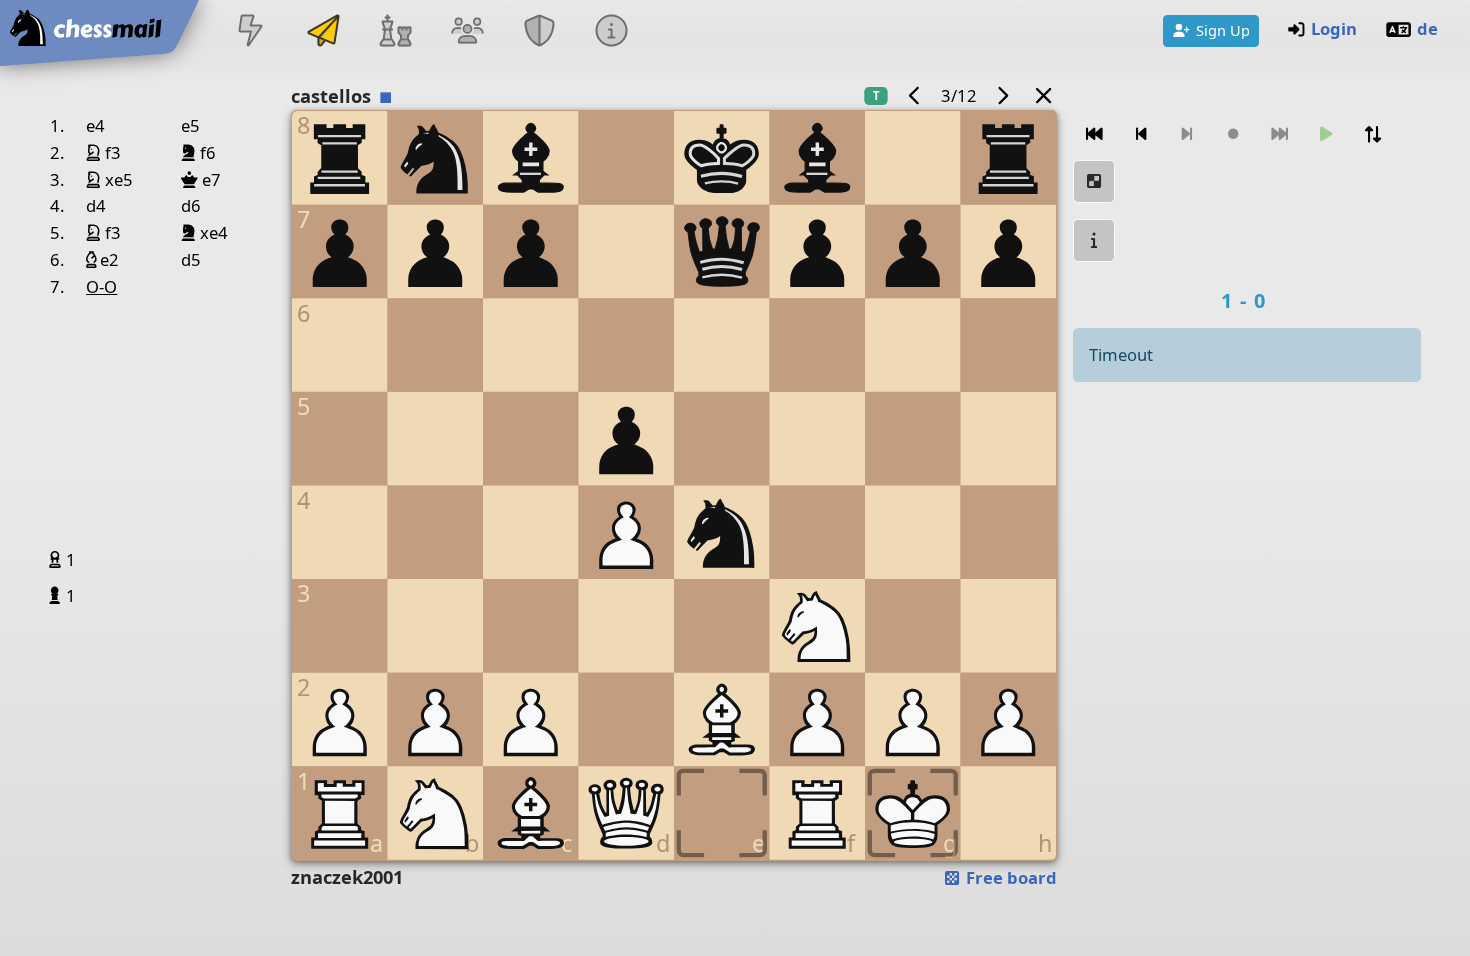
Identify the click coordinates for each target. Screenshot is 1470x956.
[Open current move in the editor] (1094, 181)
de (1427, 28)
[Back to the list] (1043, 95)
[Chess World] (395, 32)
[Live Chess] (251, 32)
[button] (57, 559)
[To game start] (1094, 134)
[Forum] (467, 32)
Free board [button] (1009, 877)
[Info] (612, 32)
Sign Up (1223, 30)
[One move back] (1141, 134)
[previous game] (914, 95)
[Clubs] (540, 32)
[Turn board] (1373, 134)
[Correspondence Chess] (323, 32)
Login (1334, 28)
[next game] (1003, 95)
